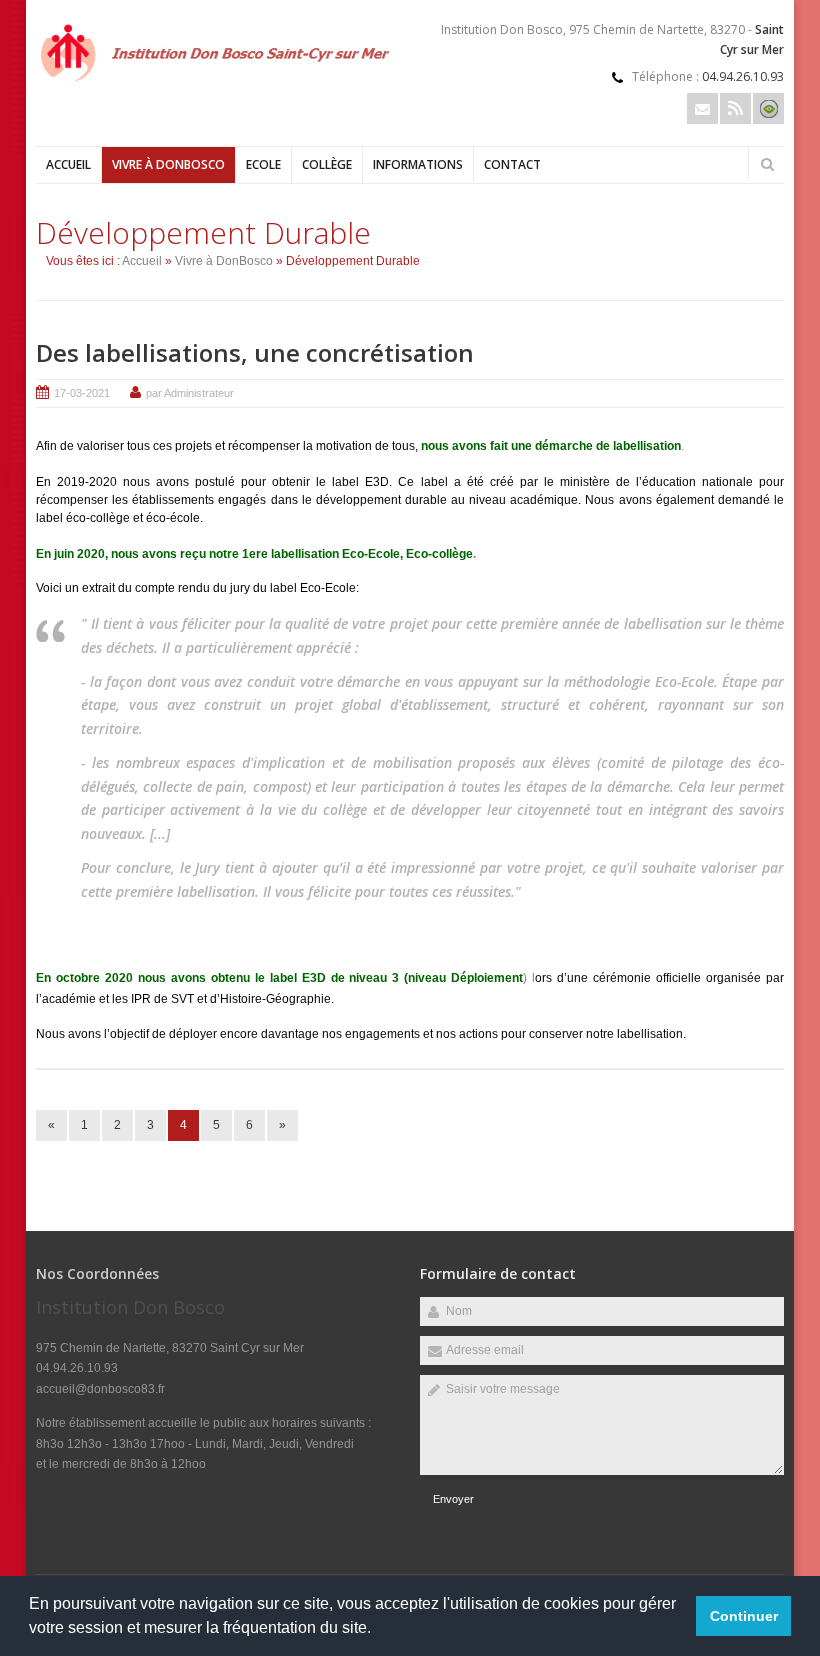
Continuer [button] (744, 1616)
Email (702, 108)
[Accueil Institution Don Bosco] (218, 85)
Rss (735, 108)
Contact (512, 164)
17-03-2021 (82, 393)
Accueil (68, 164)
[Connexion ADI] (768, 108)
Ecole (263, 164)
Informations (418, 164)
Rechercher (767, 164)
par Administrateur (190, 393)
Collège (327, 164)
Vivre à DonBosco (168, 164)
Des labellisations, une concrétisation (255, 352)
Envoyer (453, 1499)
